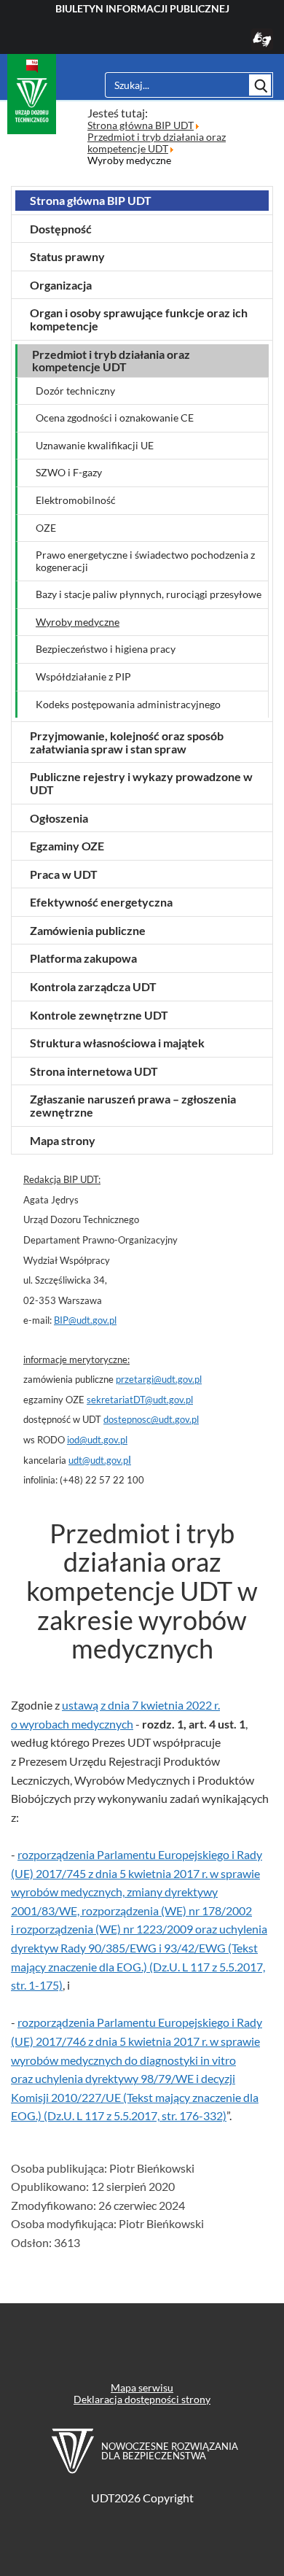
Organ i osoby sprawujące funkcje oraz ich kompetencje (139, 319)
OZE (46, 528)
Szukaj (260, 85)
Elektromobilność (76, 500)
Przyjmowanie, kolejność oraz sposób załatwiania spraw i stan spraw (127, 742)
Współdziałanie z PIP (83, 677)
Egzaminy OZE (67, 846)
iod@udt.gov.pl (97, 1440)
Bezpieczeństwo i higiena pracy (106, 649)
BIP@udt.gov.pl (85, 1320)
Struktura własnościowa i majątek (117, 1043)
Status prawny (67, 256)
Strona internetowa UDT (94, 1071)
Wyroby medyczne (78, 622)
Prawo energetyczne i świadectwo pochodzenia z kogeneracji (145, 561)
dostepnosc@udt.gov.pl (151, 1419)
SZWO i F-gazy (69, 473)
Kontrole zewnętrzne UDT (99, 1015)
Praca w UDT (64, 874)
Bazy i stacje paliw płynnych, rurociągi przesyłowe (149, 594)
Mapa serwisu (142, 2387)
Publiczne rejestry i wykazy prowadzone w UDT (141, 783)
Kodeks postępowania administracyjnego (128, 705)
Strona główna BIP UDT (91, 200)
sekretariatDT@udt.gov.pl (140, 1400)
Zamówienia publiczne (88, 930)
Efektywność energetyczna (101, 902)
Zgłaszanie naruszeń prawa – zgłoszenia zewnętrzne (133, 1105)
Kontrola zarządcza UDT (93, 986)
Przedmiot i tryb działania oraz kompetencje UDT (111, 361)
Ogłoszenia (59, 818)
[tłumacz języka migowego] (262, 46)
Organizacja (61, 285)
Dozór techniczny (75, 391)
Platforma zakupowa (83, 958)
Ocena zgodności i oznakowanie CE (115, 418)
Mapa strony (63, 1140)
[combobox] (176, 85)
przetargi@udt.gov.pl (159, 1379)
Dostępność (61, 229)
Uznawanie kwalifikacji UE (95, 446)
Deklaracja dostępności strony (142, 2399)
